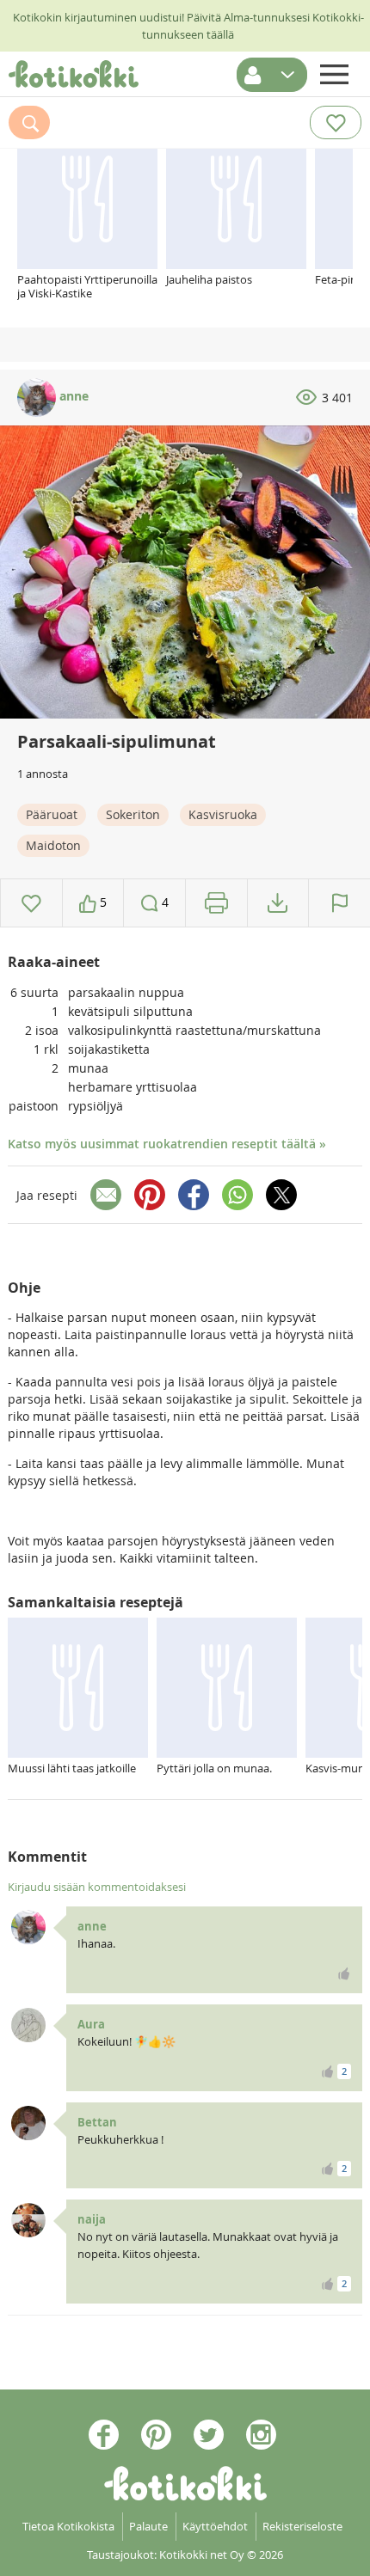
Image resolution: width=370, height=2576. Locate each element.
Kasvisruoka (223, 814)
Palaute (148, 2526)
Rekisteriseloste (302, 2526)
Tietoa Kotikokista (68, 2526)
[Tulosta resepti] (216, 903)
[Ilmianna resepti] (339, 903)
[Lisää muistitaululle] (31, 903)
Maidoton (53, 845)
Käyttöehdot (215, 2526)
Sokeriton (133, 814)
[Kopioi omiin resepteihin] (277, 903)
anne (72, 396)
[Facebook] (194, 1195)
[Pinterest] (150, 1195)
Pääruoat (52, 814)
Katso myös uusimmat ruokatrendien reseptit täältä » (167, 1144)
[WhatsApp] (237, 1195)
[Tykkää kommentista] (344, 1973)
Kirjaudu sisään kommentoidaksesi (97, 1887)
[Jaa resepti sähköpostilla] (106, 1195)
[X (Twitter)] (281, 1195)
